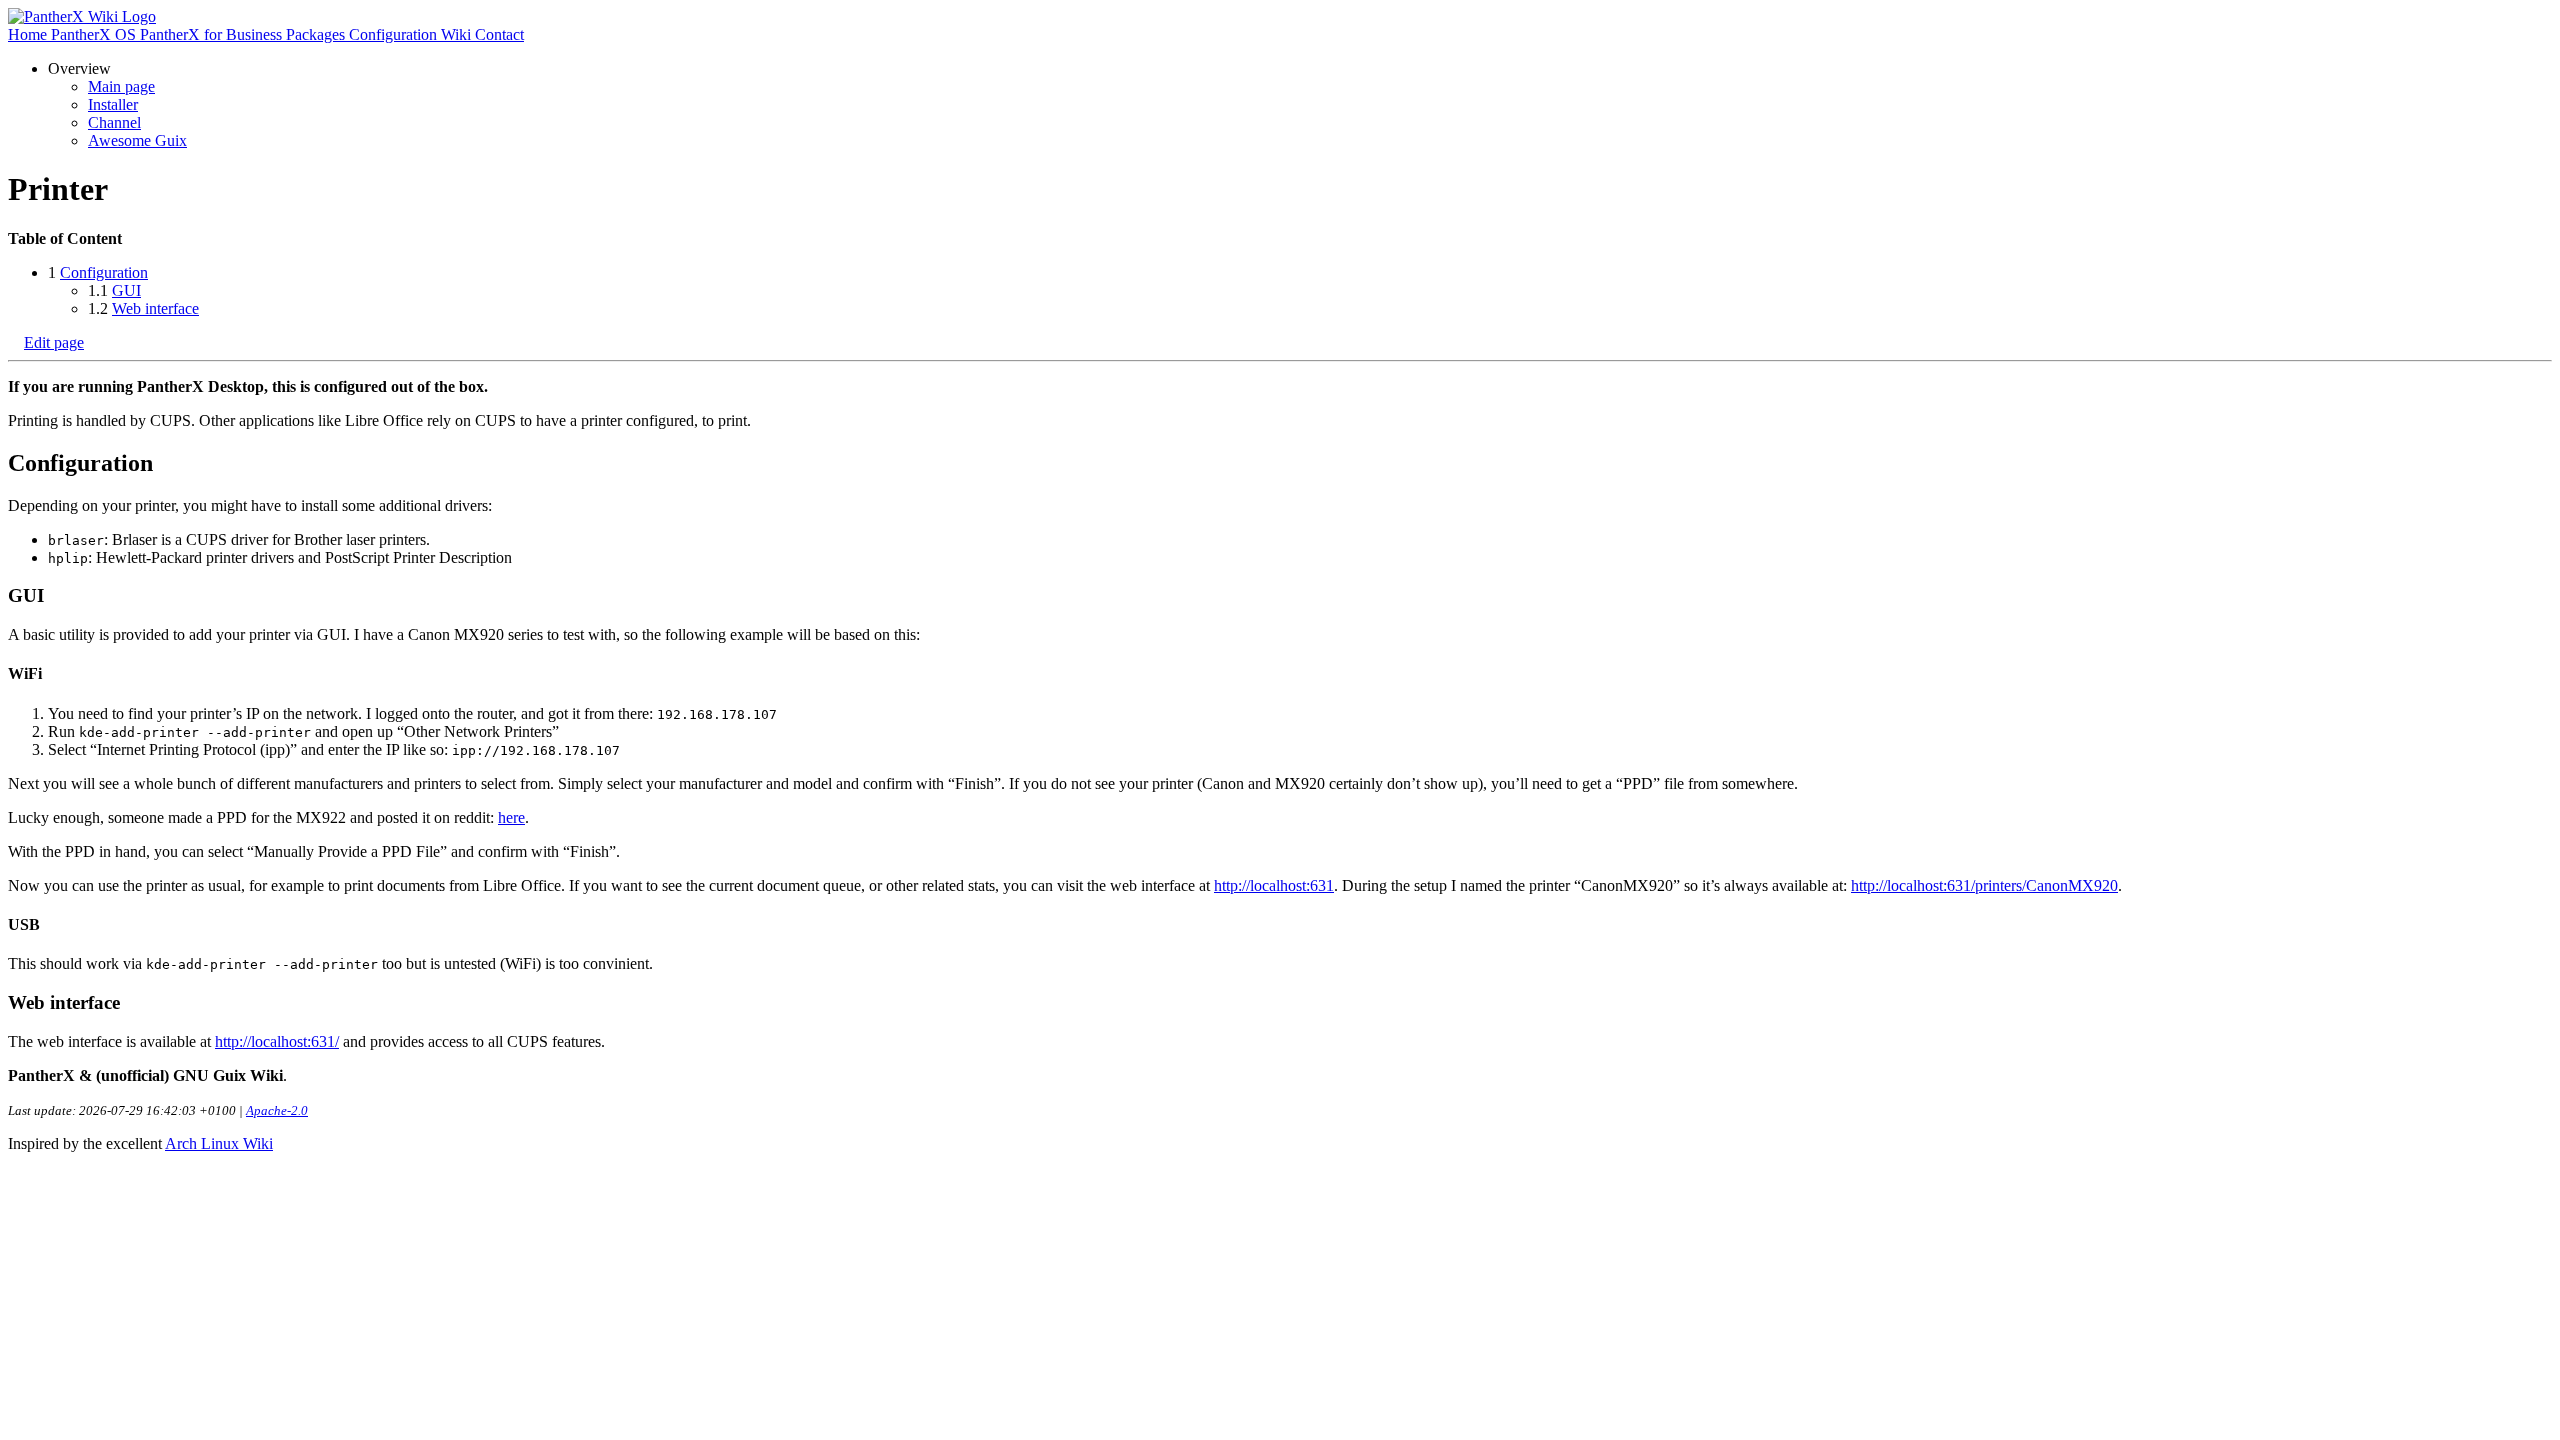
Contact (499, 34)
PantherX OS (95, 34)
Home (29, 34)
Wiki (458, 34)
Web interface (155, 308)
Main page (121, 86)
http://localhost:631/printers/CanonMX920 (1984, 885)
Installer (113, 104)
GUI (126, 290)
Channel (114, 122)
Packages (317, 34)
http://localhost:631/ (277, 1041)
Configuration (395, 34)
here (511, 817)
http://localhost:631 (1274, 885)
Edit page (54, 342)
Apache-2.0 (277, 1110)
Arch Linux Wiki (219, 1143)
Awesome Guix (137, 140)
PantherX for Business (213, 34)
